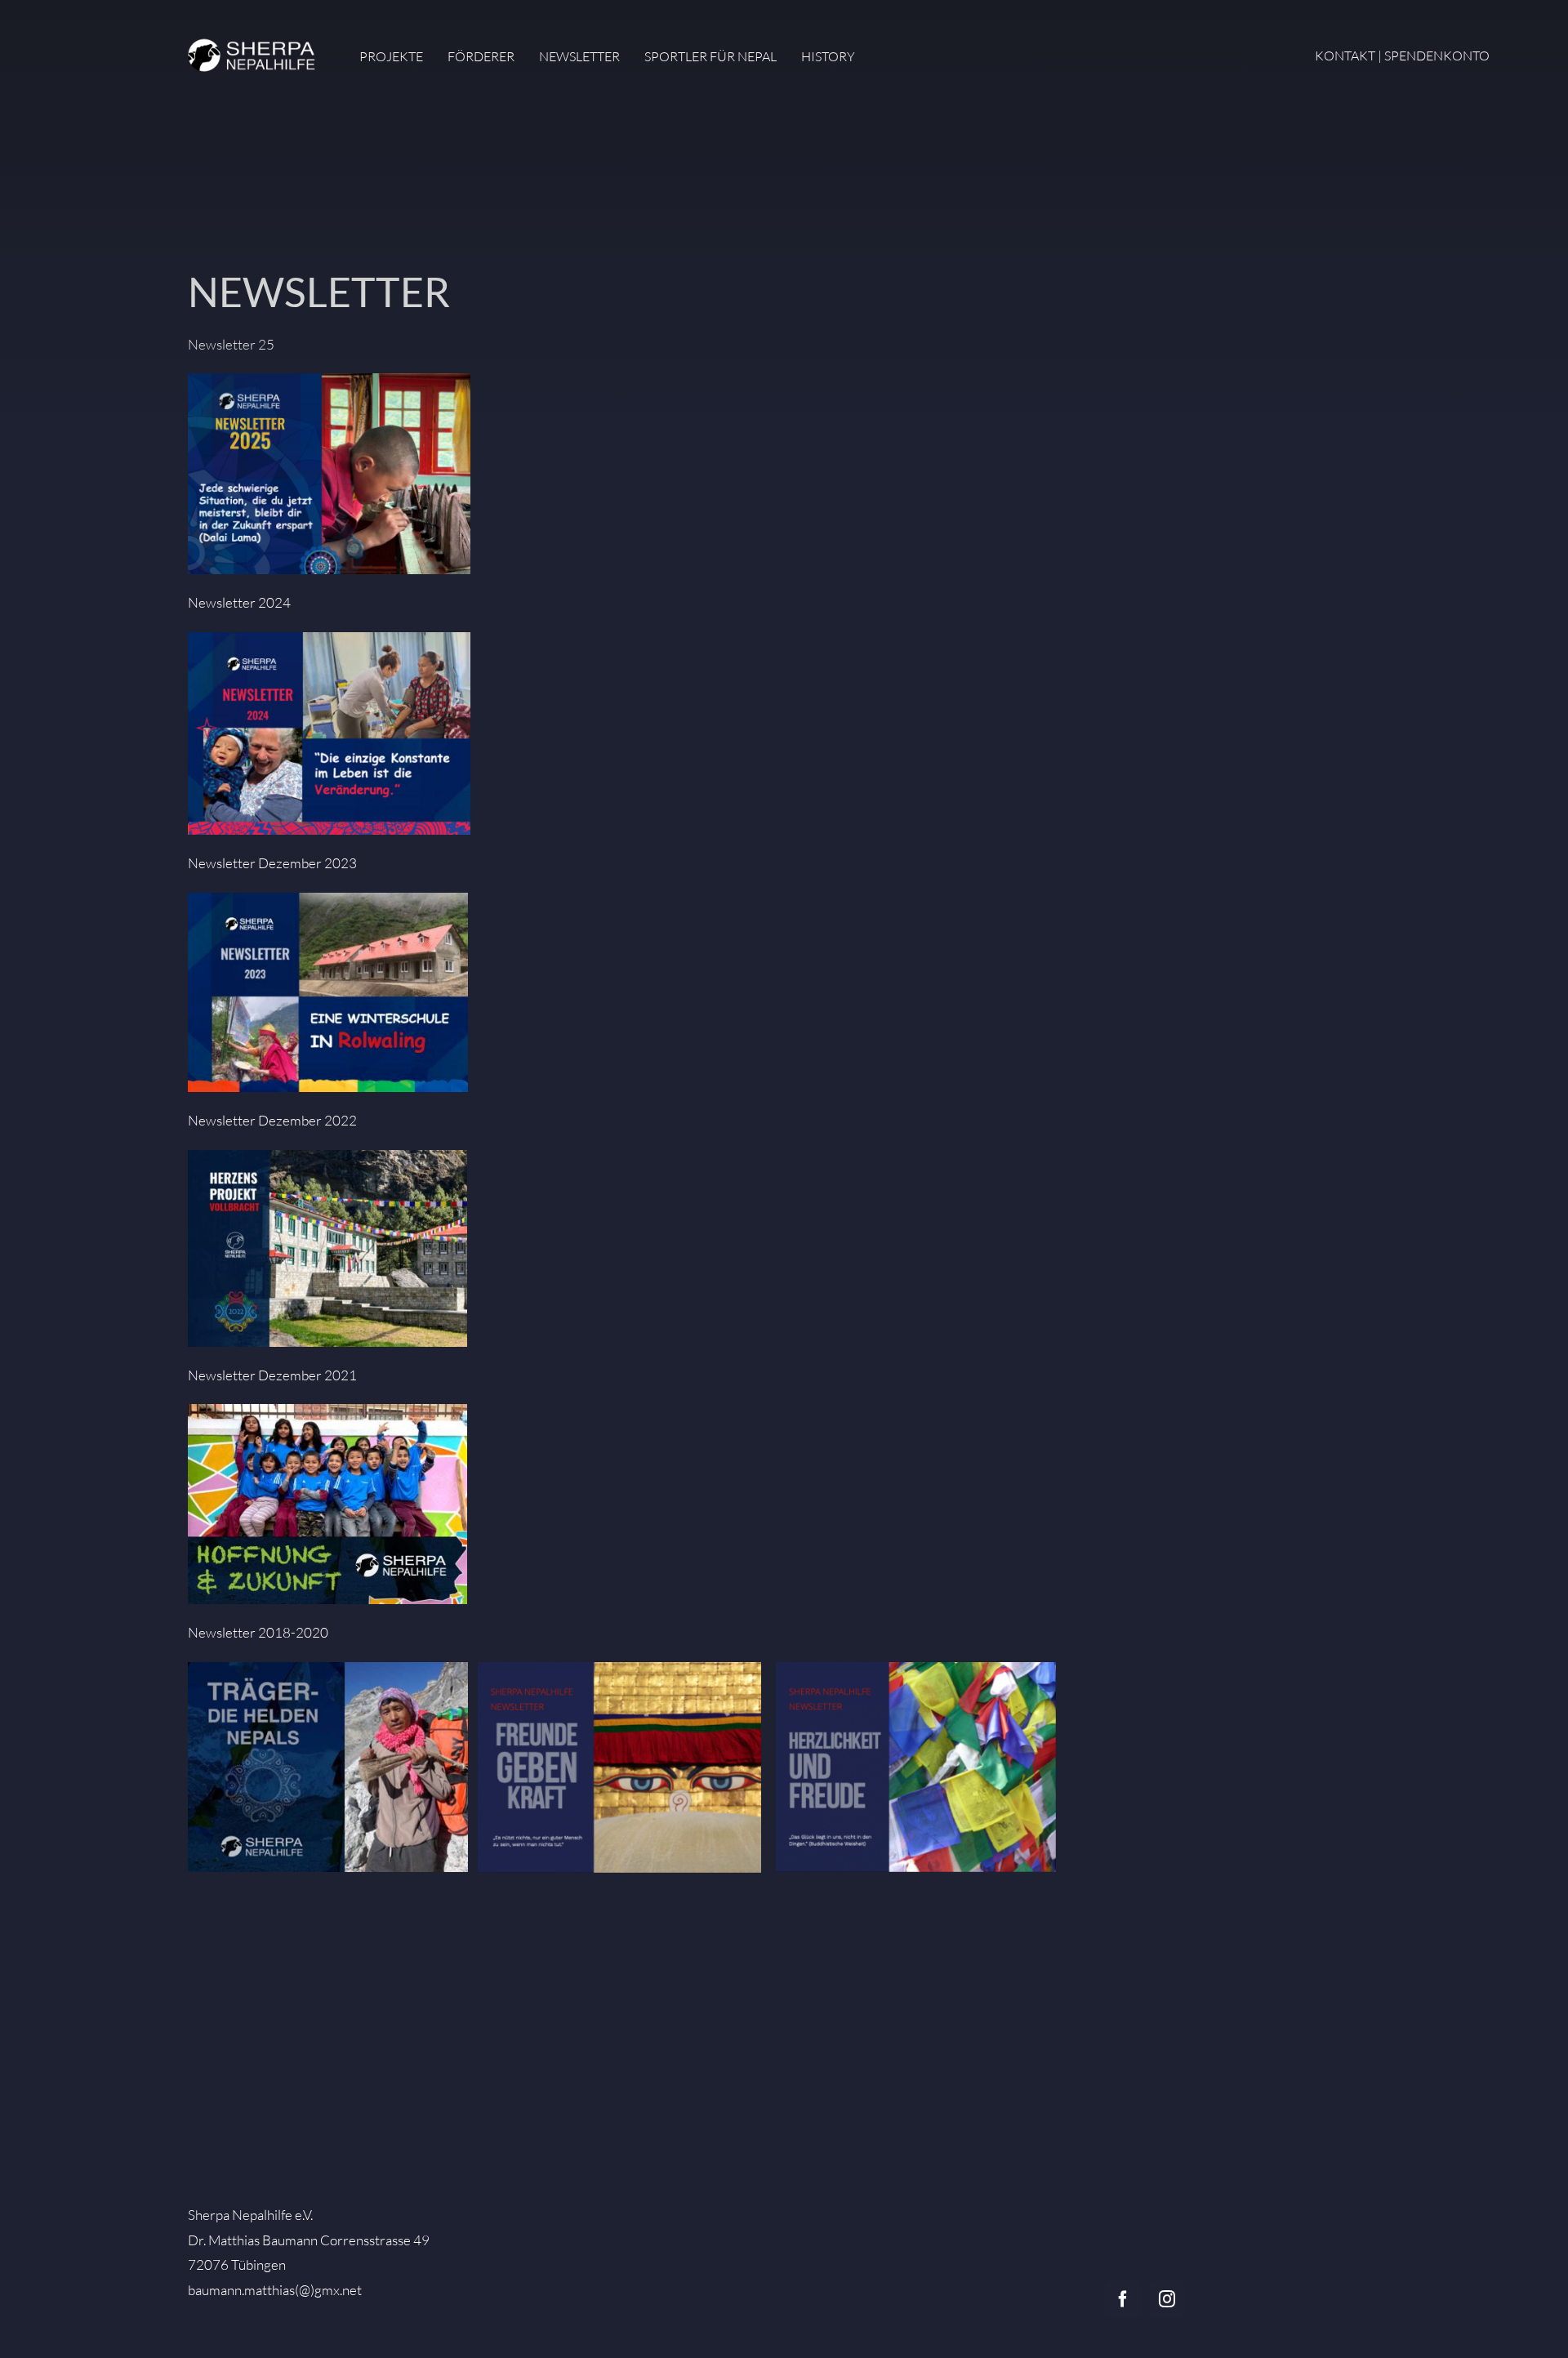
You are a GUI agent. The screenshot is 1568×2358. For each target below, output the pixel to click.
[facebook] (1123, 2299)
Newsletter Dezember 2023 (272, 863)
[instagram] (1167, 2299)
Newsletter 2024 (239, 602)
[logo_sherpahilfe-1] (253, 38)
